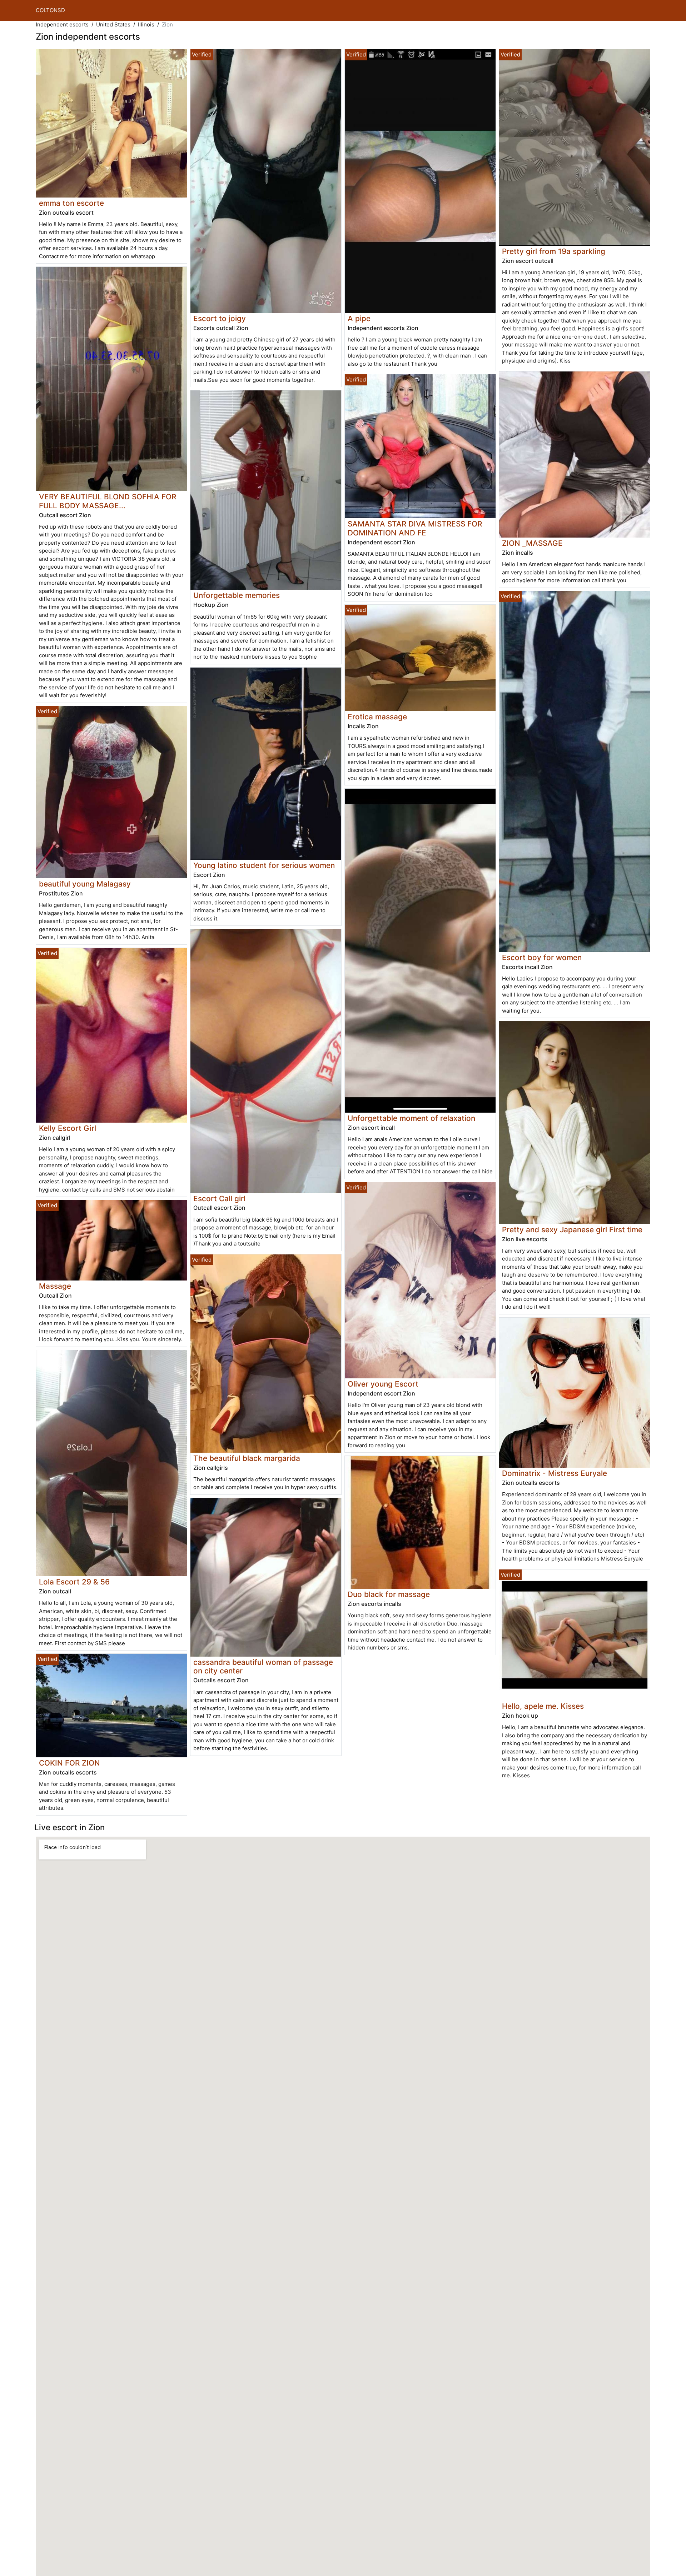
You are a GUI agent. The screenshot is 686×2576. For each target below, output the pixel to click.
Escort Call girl (219, 1199)
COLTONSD (50, 10)
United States (113, 24)
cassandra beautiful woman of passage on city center (263, 1667)
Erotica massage (377, 717)
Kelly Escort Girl (68, 1128)
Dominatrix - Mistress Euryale (555, 1473)
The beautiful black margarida (247, 1458)
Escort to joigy (220, 318)
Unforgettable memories (237, 595)
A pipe (359, 318)
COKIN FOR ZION (69, 1763)
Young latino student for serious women (264, 865)
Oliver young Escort (383, 1384)
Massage (55, 1286)
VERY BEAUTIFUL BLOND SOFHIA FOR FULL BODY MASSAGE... (108, 501)
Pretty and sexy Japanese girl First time (572, 1230)
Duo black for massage (389, 1594)
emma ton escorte (71, 203)
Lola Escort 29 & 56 (74, 1582)
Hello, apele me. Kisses (543, 1706)
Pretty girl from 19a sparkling (554, 251)
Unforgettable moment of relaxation (411, 1118)
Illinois (146, 24)
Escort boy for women (542, 957)
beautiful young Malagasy (85, 884)
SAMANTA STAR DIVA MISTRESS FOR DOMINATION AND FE (415, 528)
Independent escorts (62, 24)
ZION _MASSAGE (532, 543)
